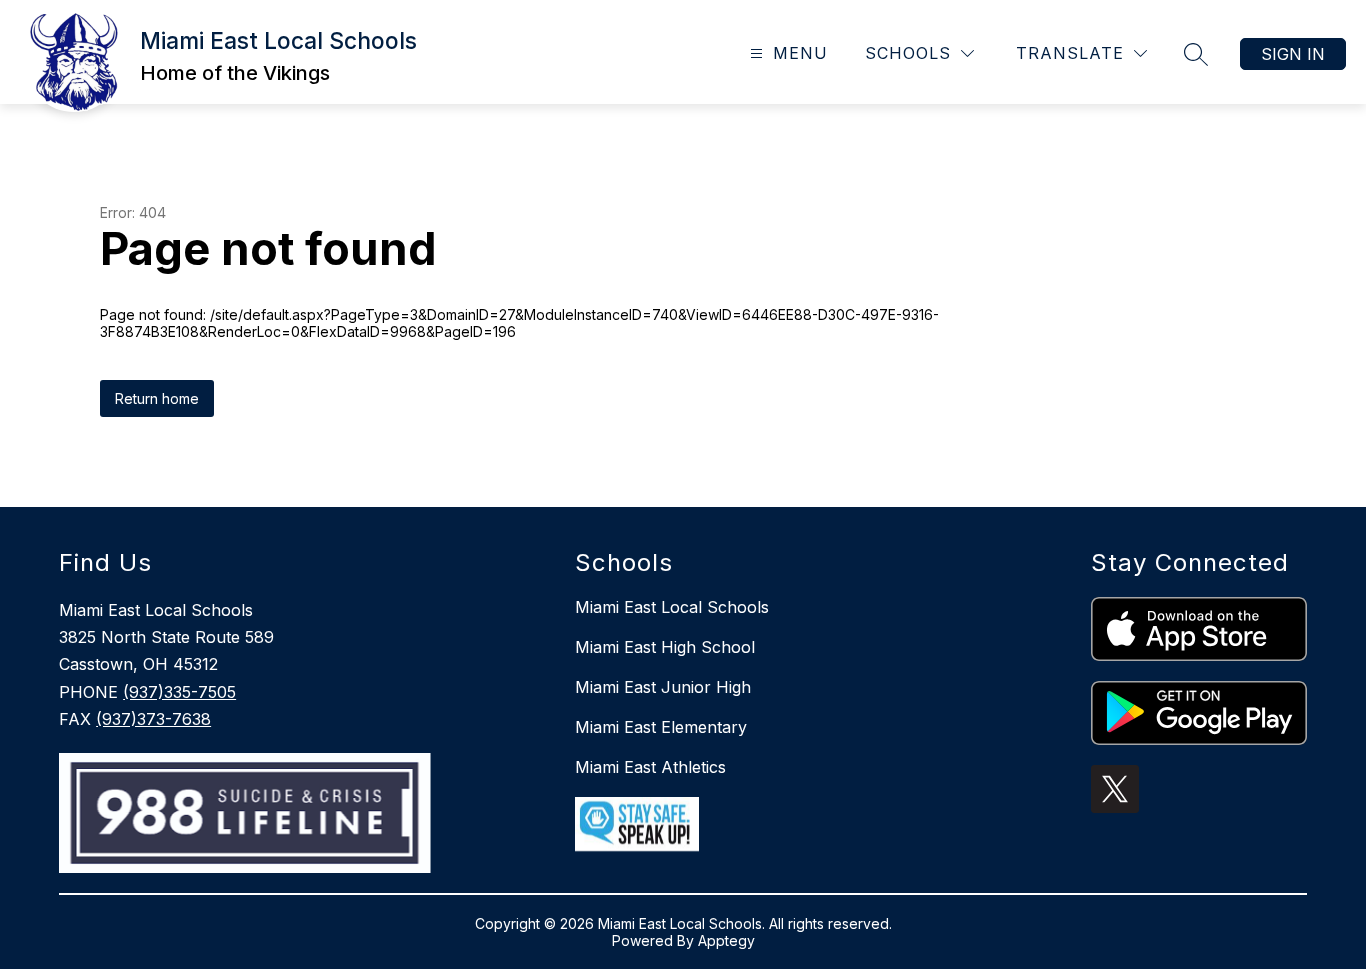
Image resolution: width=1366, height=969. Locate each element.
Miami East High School (665, 647)
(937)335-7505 (179, 692)
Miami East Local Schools (672, 607)
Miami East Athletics (650, 767)
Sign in (1293, 54)
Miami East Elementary (661, 727)
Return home (157, 398)
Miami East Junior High (663, 687)
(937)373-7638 (153, 719)
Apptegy (726, 940)
